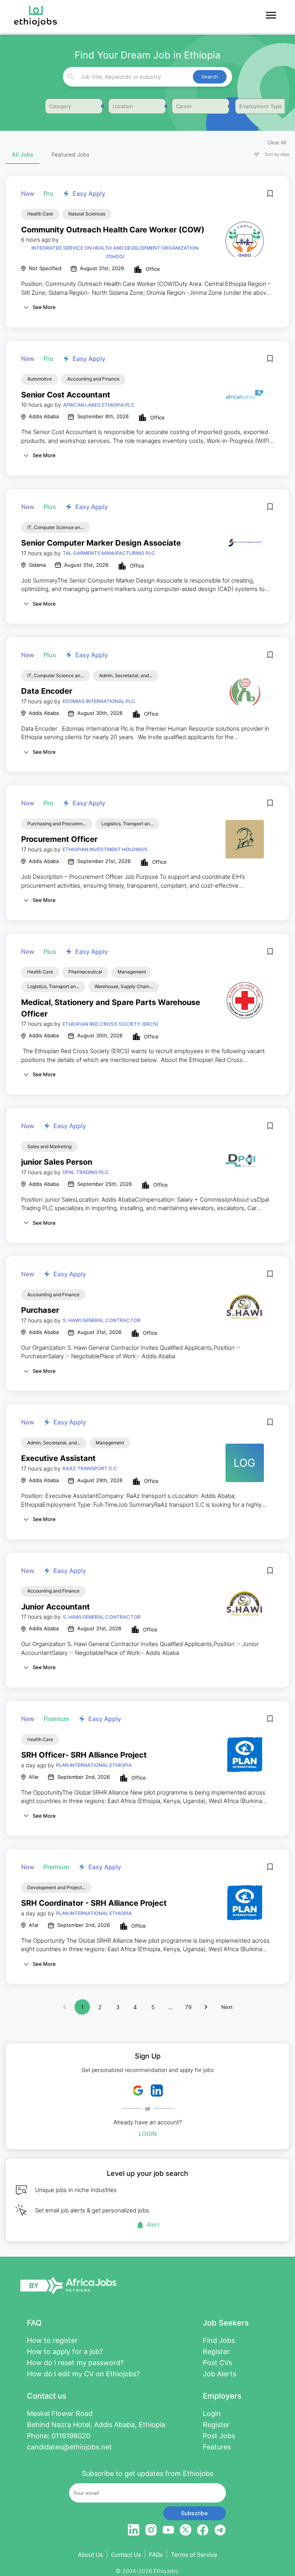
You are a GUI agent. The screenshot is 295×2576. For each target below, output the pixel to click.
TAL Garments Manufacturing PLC (109, 553)
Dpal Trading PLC (86, 1172)
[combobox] (147, 77)
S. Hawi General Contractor (102, 1320)
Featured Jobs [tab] (71, 154)
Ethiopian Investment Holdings (105, 849)
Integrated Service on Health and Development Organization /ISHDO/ (115, 252)
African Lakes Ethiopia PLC (99, 405)
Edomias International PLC (99, 701)
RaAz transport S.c (90, 1468)
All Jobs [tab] (23, 154)
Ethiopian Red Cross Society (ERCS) (110, 1024)
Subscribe (194, 2513)
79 (188, 2007)
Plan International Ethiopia (94, 1765)
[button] (268, 154)
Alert (153, 2225)
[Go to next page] (206, 2007)
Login (148, 2134)
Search (210, 77)
